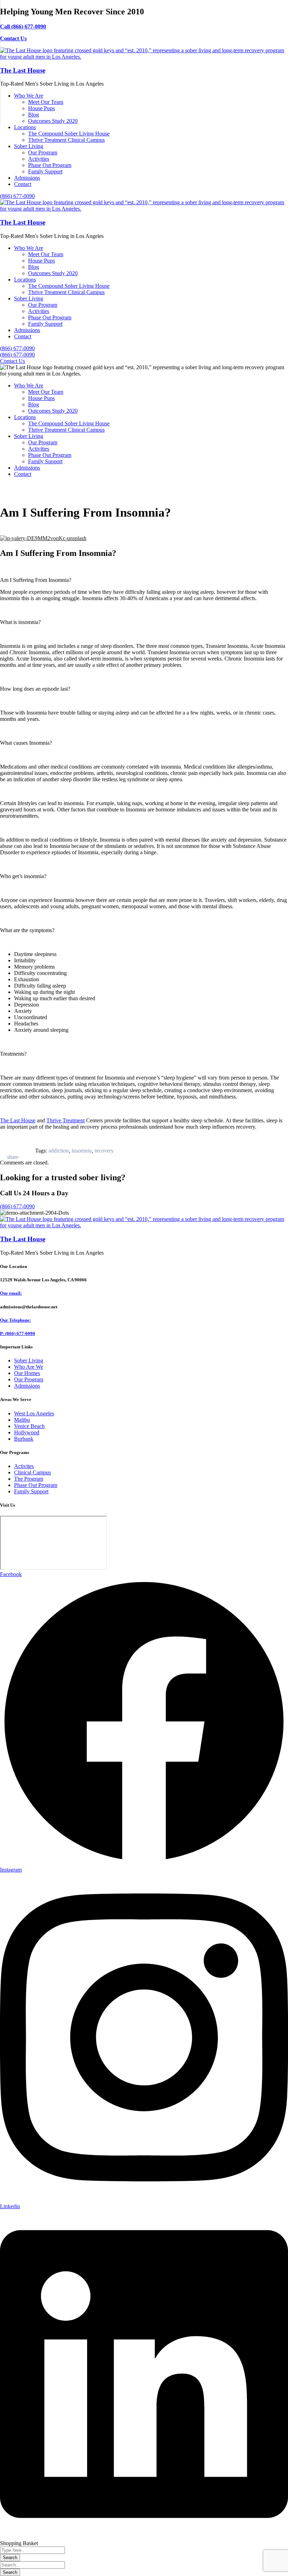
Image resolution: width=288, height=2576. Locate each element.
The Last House (23, 70)
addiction (59, 1151)
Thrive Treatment (66, 1120)
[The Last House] (144, 57)
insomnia (82, 1151)
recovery (104, 1151)
